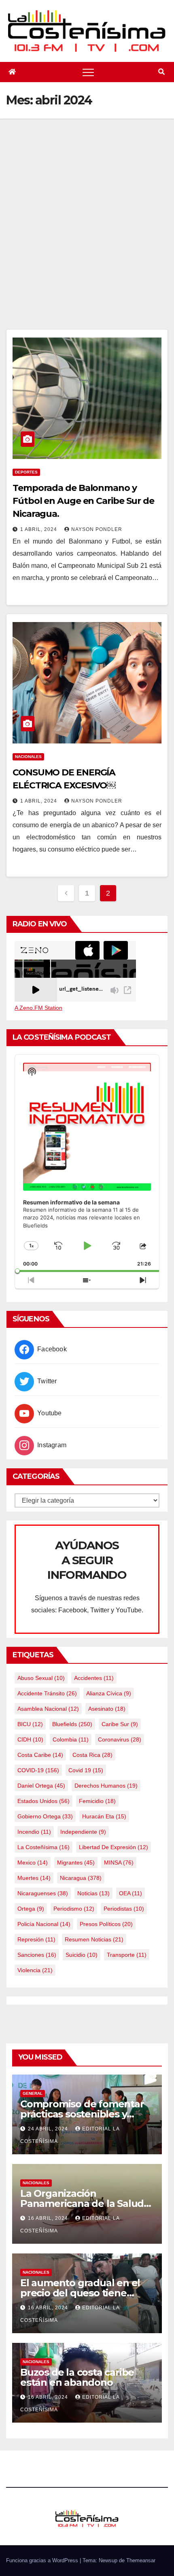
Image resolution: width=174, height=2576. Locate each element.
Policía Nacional (44, 1924)
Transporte (127, 1955)
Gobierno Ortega (45, 1816)
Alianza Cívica (109, 1693)
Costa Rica (92, 1755)
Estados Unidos (43, 1801)
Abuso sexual (41, 1678)
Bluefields (72, 1724)
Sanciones (37, 1955)
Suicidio (82, 1955)
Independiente (83, 1832)
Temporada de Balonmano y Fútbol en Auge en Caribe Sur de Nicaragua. (83, 501)
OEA (130, 1893)
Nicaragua (81, 1878)
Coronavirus (120, 1739)
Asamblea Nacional (48, 1709)
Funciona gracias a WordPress (43, 2560)
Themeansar (141, 2560)
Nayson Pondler (97, 529)
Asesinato (107, 1709)
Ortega (31, 1909)
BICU (30, 1724)
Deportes (26, 472)
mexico (33, 1862)
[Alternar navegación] (88, 72)
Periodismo (74, 1909)
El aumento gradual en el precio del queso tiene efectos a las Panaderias (80, 2293)
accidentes (94, 1678)
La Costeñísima (43, 1847)
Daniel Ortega (41, 1786)
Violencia (35, 1970)
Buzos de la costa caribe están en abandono (77, 2377)
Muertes (34, 1878)
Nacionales (28, 757)
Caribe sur (120, 1724)
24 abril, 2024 (49, 2129)
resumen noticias (94, 1939)
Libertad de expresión (114, 1847)
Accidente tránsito (47, 1693)
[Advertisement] (87, 238)
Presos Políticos (106, 1924)
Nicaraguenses (43, 1893)
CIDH (30, 1739)
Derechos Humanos (106, 1786)
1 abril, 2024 (39, 529)
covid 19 (86, 1770)
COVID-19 (38, 1770)
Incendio (34, 1832)
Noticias (93, 1893)
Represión (36, 1939)
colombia (71, 1739)
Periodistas (124, 1909)
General (33, 2093)
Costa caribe (40, 1755)
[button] (161, 72)
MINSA (119, 1862)
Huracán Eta (104, 1816)
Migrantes (76, 1862)
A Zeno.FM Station (38, 1008)
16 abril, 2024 (49, 2218)
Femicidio (97, 1801)
